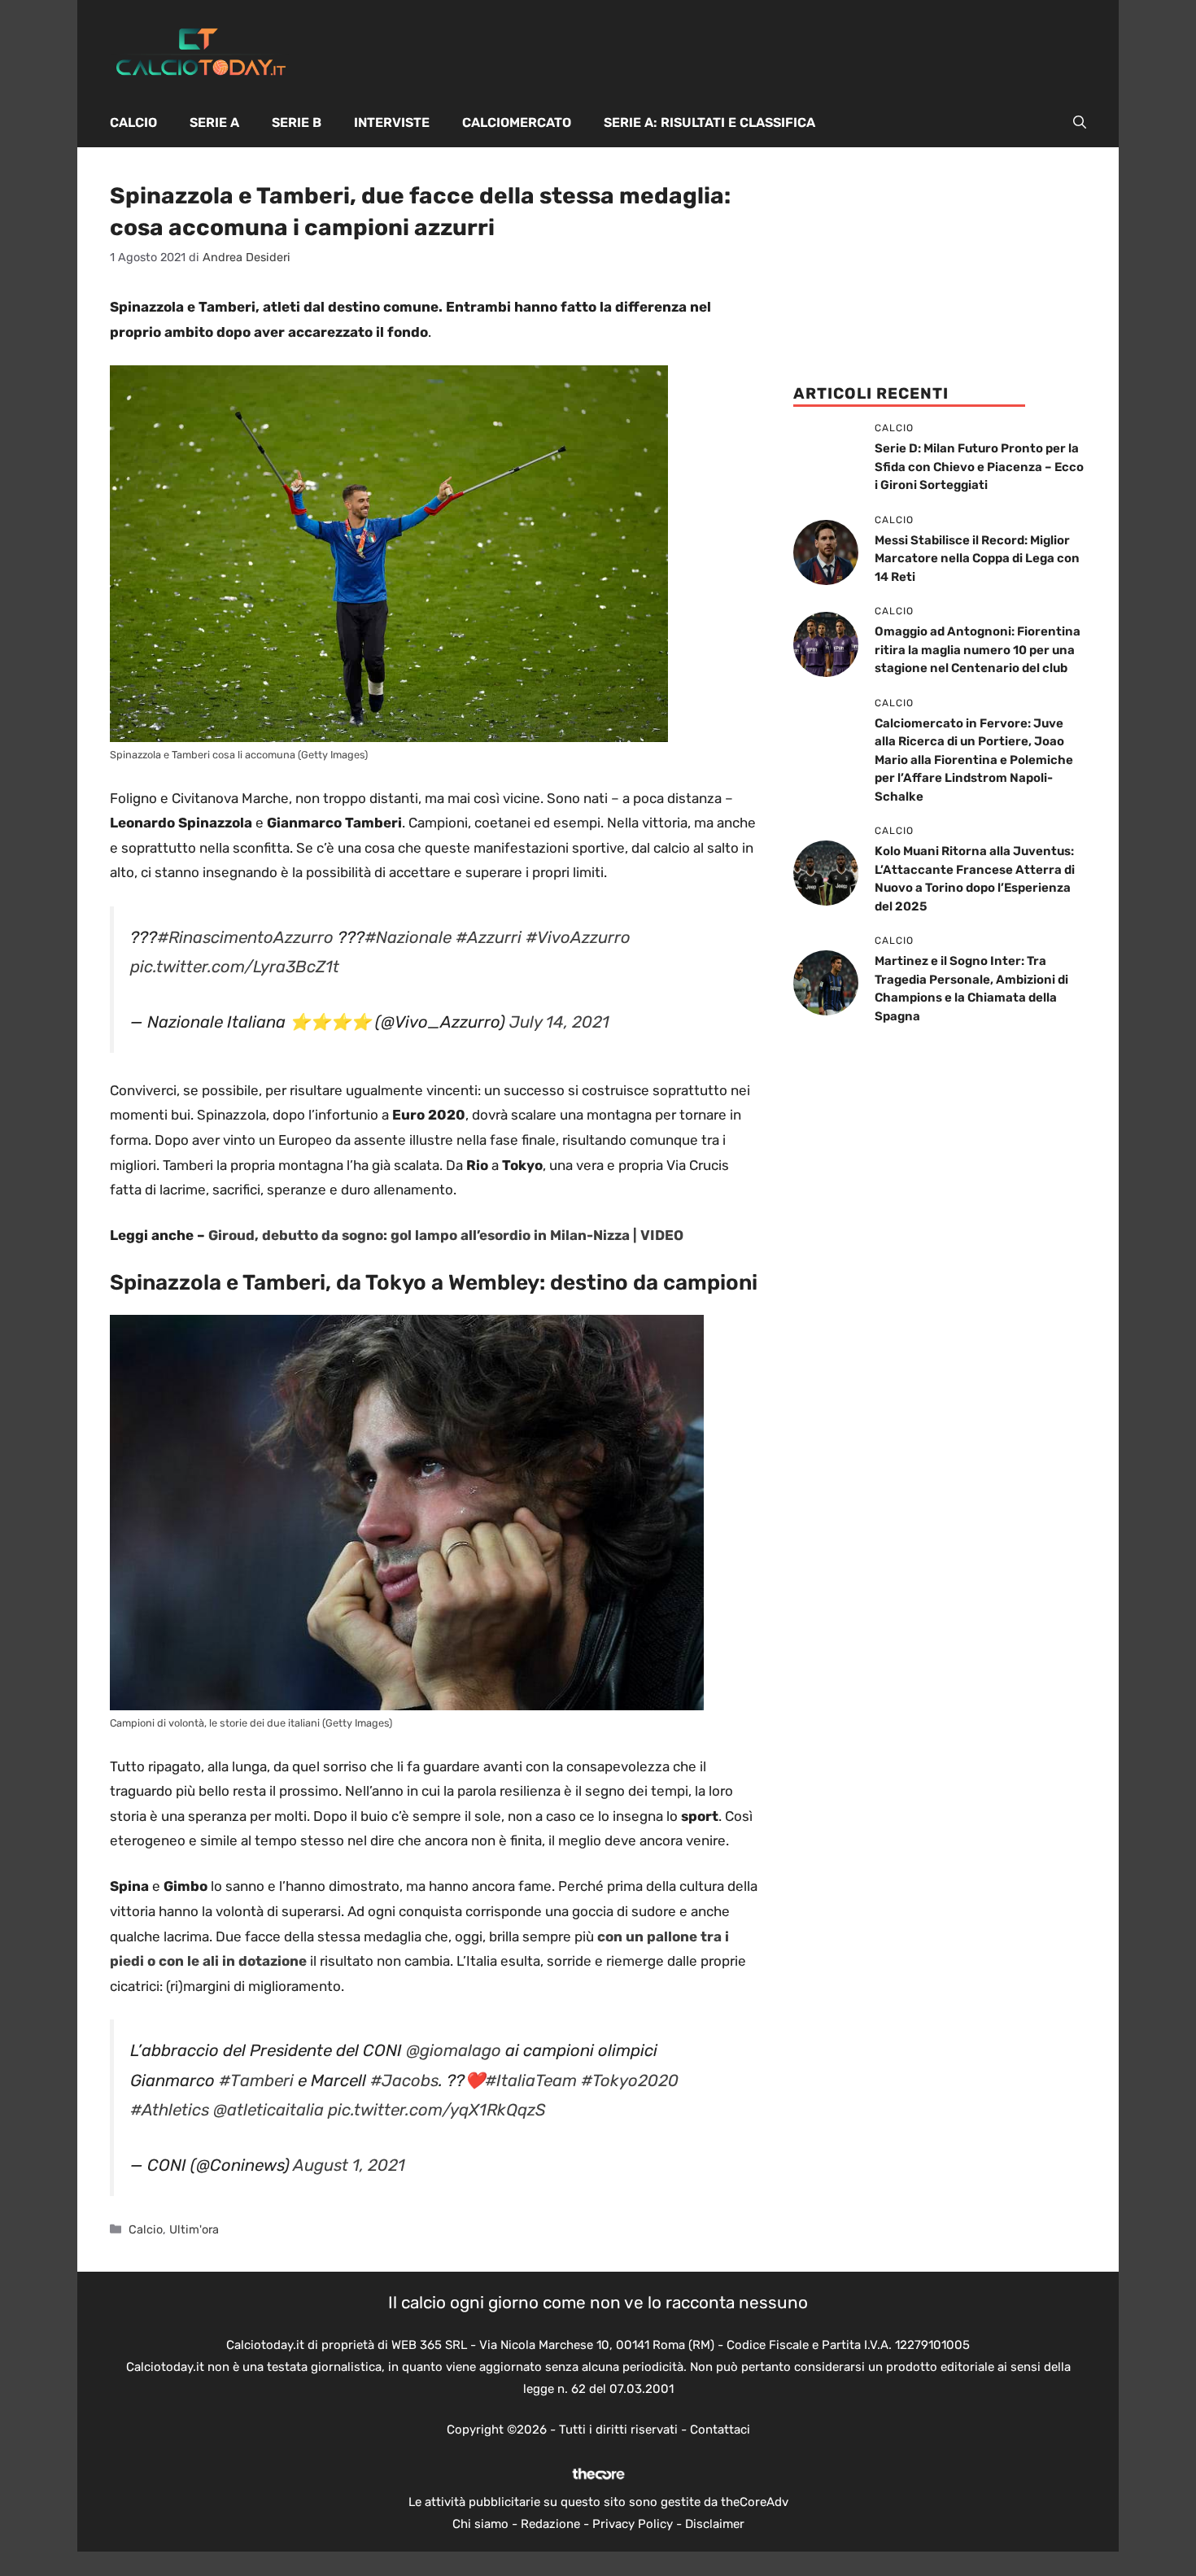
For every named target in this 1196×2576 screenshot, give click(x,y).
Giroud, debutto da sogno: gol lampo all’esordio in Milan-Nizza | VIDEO (446, 1235)
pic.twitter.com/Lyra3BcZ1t (235, 967)
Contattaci (720, 2430)
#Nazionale (408, 937)
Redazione (550, 2524)
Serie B (297, 122)
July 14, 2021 (559, 1022)
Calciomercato (517, 122)
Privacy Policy (633, 2524)
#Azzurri (489, 937)
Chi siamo (480, 2524)
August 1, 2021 (349, 2165)
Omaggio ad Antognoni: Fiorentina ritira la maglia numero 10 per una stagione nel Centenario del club (978, 650)
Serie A (214, 122)
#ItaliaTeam (531, 2080)
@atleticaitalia (268, 2110)
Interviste (392, 122)
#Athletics (170, 2110)
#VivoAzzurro (578, 937)
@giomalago (454, 2050)
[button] (1080, 123)
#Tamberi (256, 2080)
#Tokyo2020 (630, 2080)
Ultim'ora (194, 2229)
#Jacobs (404, 2080)
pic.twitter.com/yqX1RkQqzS (437, 2110)
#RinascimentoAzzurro (245, 937)
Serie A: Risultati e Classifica (709, 122)
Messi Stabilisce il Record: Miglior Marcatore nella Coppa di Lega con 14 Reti (977, 559)
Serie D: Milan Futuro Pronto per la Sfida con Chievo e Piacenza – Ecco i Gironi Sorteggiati (979, 467)
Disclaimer (715, 2524)
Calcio (133, 122)
